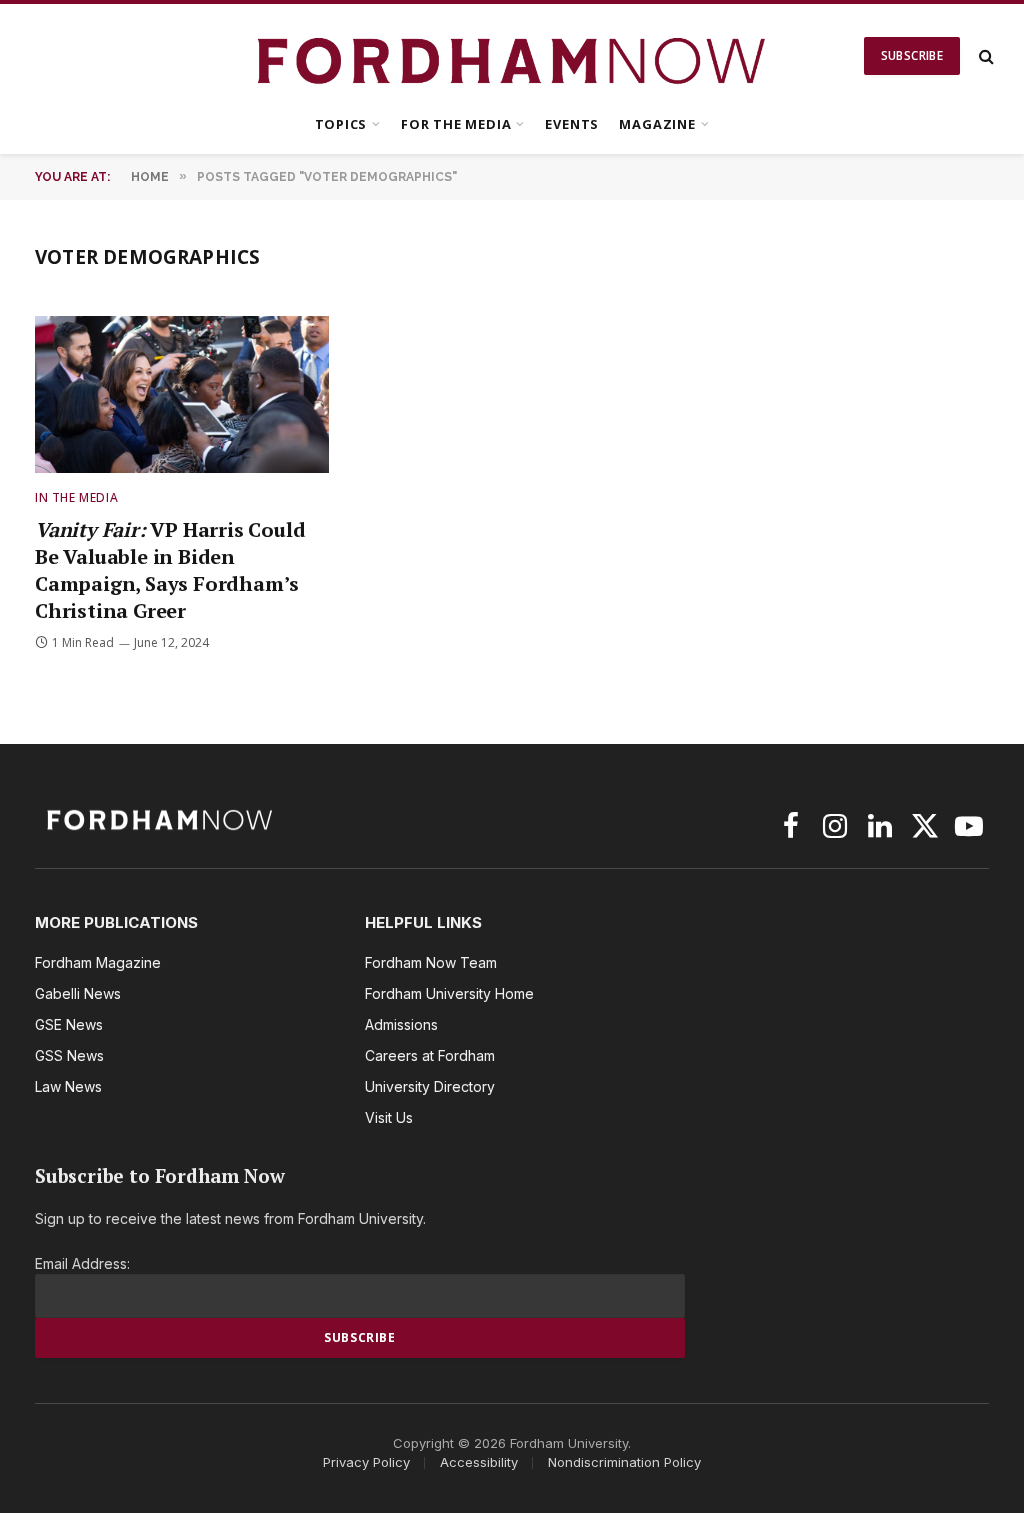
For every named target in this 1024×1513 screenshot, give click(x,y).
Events (572, 124)
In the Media (76, 497)
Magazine (657, 124)
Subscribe (912, 55)
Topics (341, 124)
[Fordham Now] (512, 56)
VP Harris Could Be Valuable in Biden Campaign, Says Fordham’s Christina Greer (170, 570)
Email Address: (82, 1263)
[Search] (984, 56)
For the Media (456, 124)
